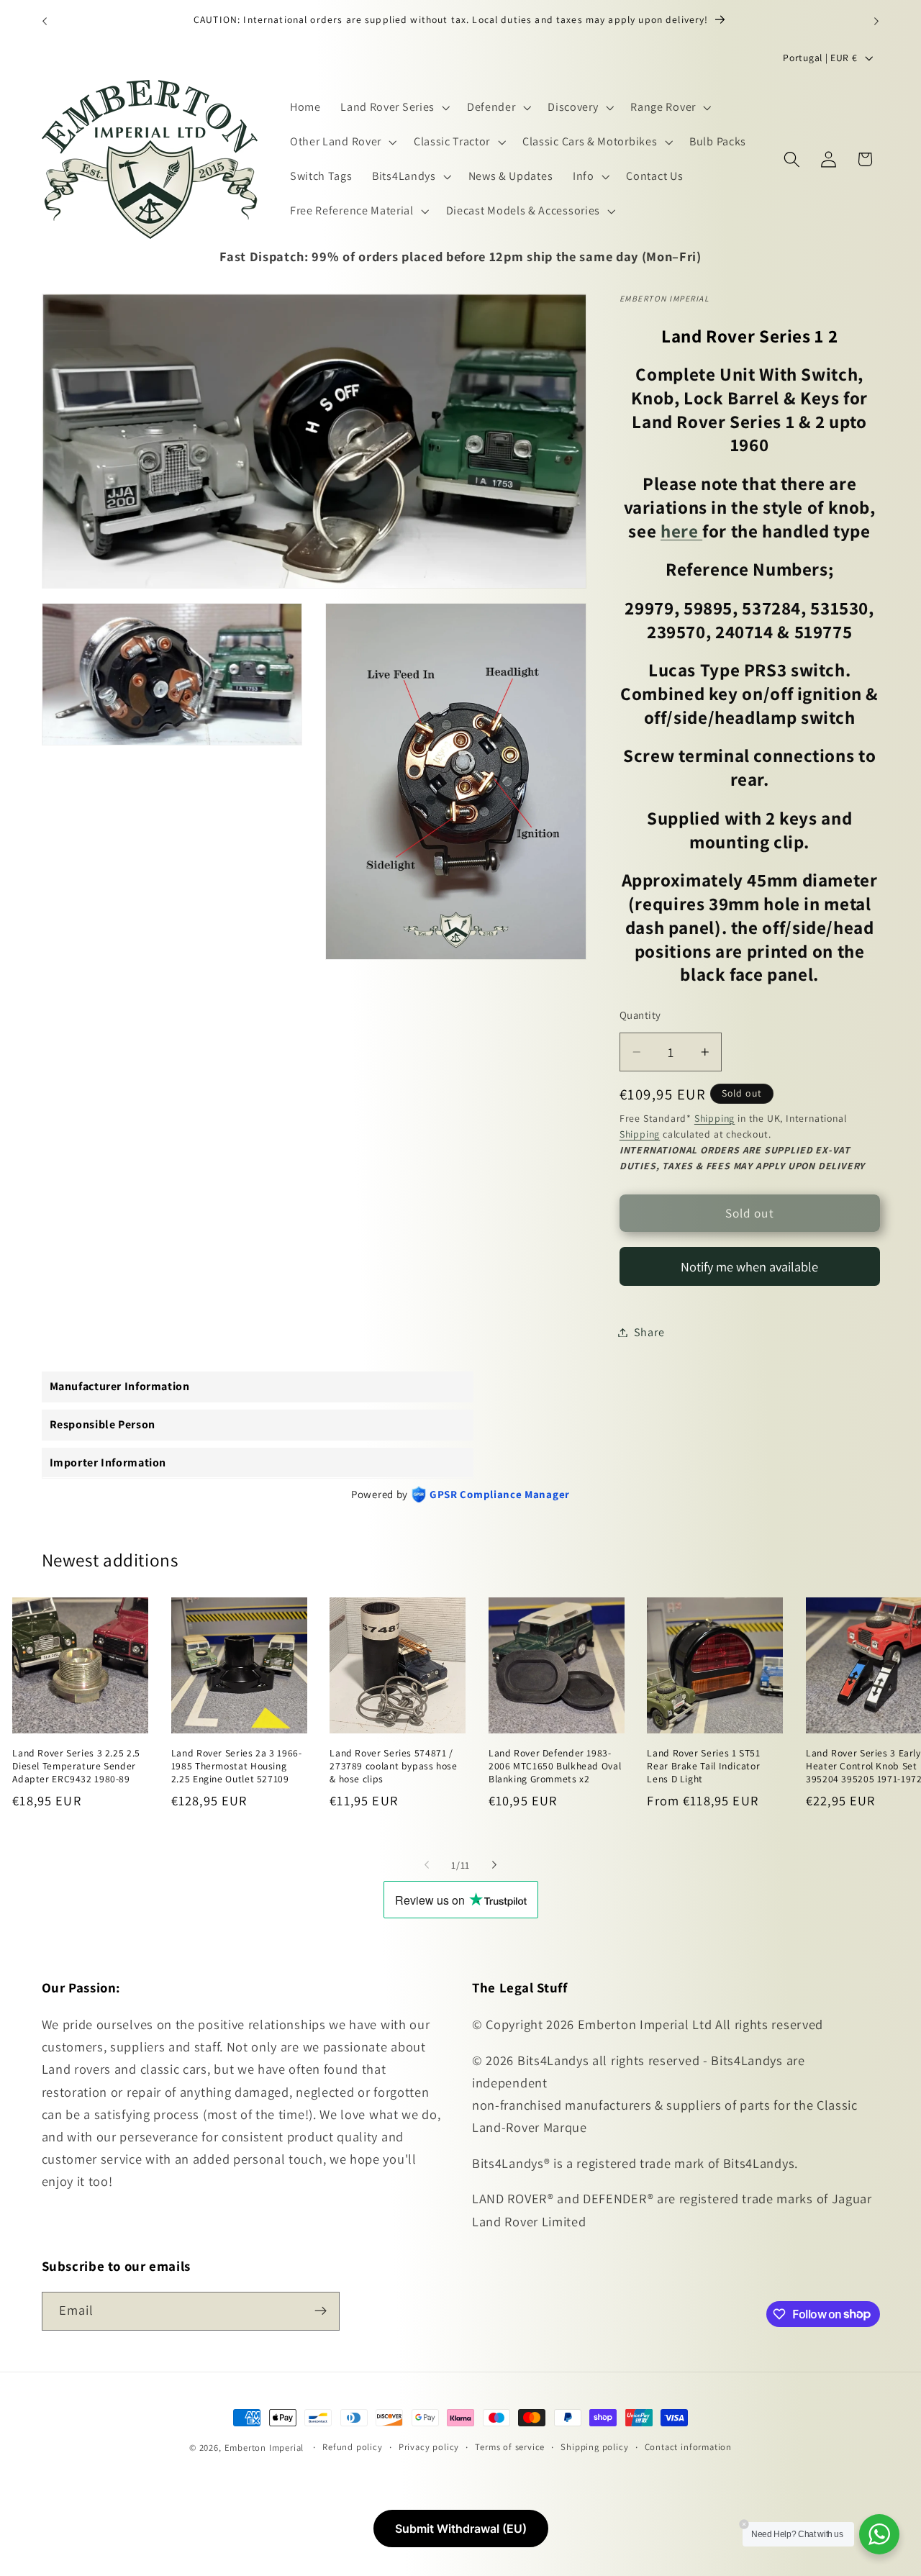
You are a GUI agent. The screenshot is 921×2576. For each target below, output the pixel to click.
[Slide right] (494, 1865)
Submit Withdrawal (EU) (461, 2529)
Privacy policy (429, 2447)
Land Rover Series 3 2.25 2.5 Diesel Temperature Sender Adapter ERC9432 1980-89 (76, 1766)
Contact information (688, 2447)
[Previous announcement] (45, 21)
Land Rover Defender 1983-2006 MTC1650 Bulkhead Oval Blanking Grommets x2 (555, 1766)
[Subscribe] (321, 2310)
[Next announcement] (876, 21)
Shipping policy (594, 2447)
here (681, 531)
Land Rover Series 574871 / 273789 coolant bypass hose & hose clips (393, 1766)
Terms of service (510, 2447)
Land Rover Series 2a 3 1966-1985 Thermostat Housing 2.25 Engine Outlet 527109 (237, 1766)
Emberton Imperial (264, 2448)
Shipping (714, 1118)
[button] (394, 108)
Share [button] (649, 1332)
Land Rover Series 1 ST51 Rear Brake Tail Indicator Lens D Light (703, 1766)
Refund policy (352, 2447)
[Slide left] (427, 1865)
